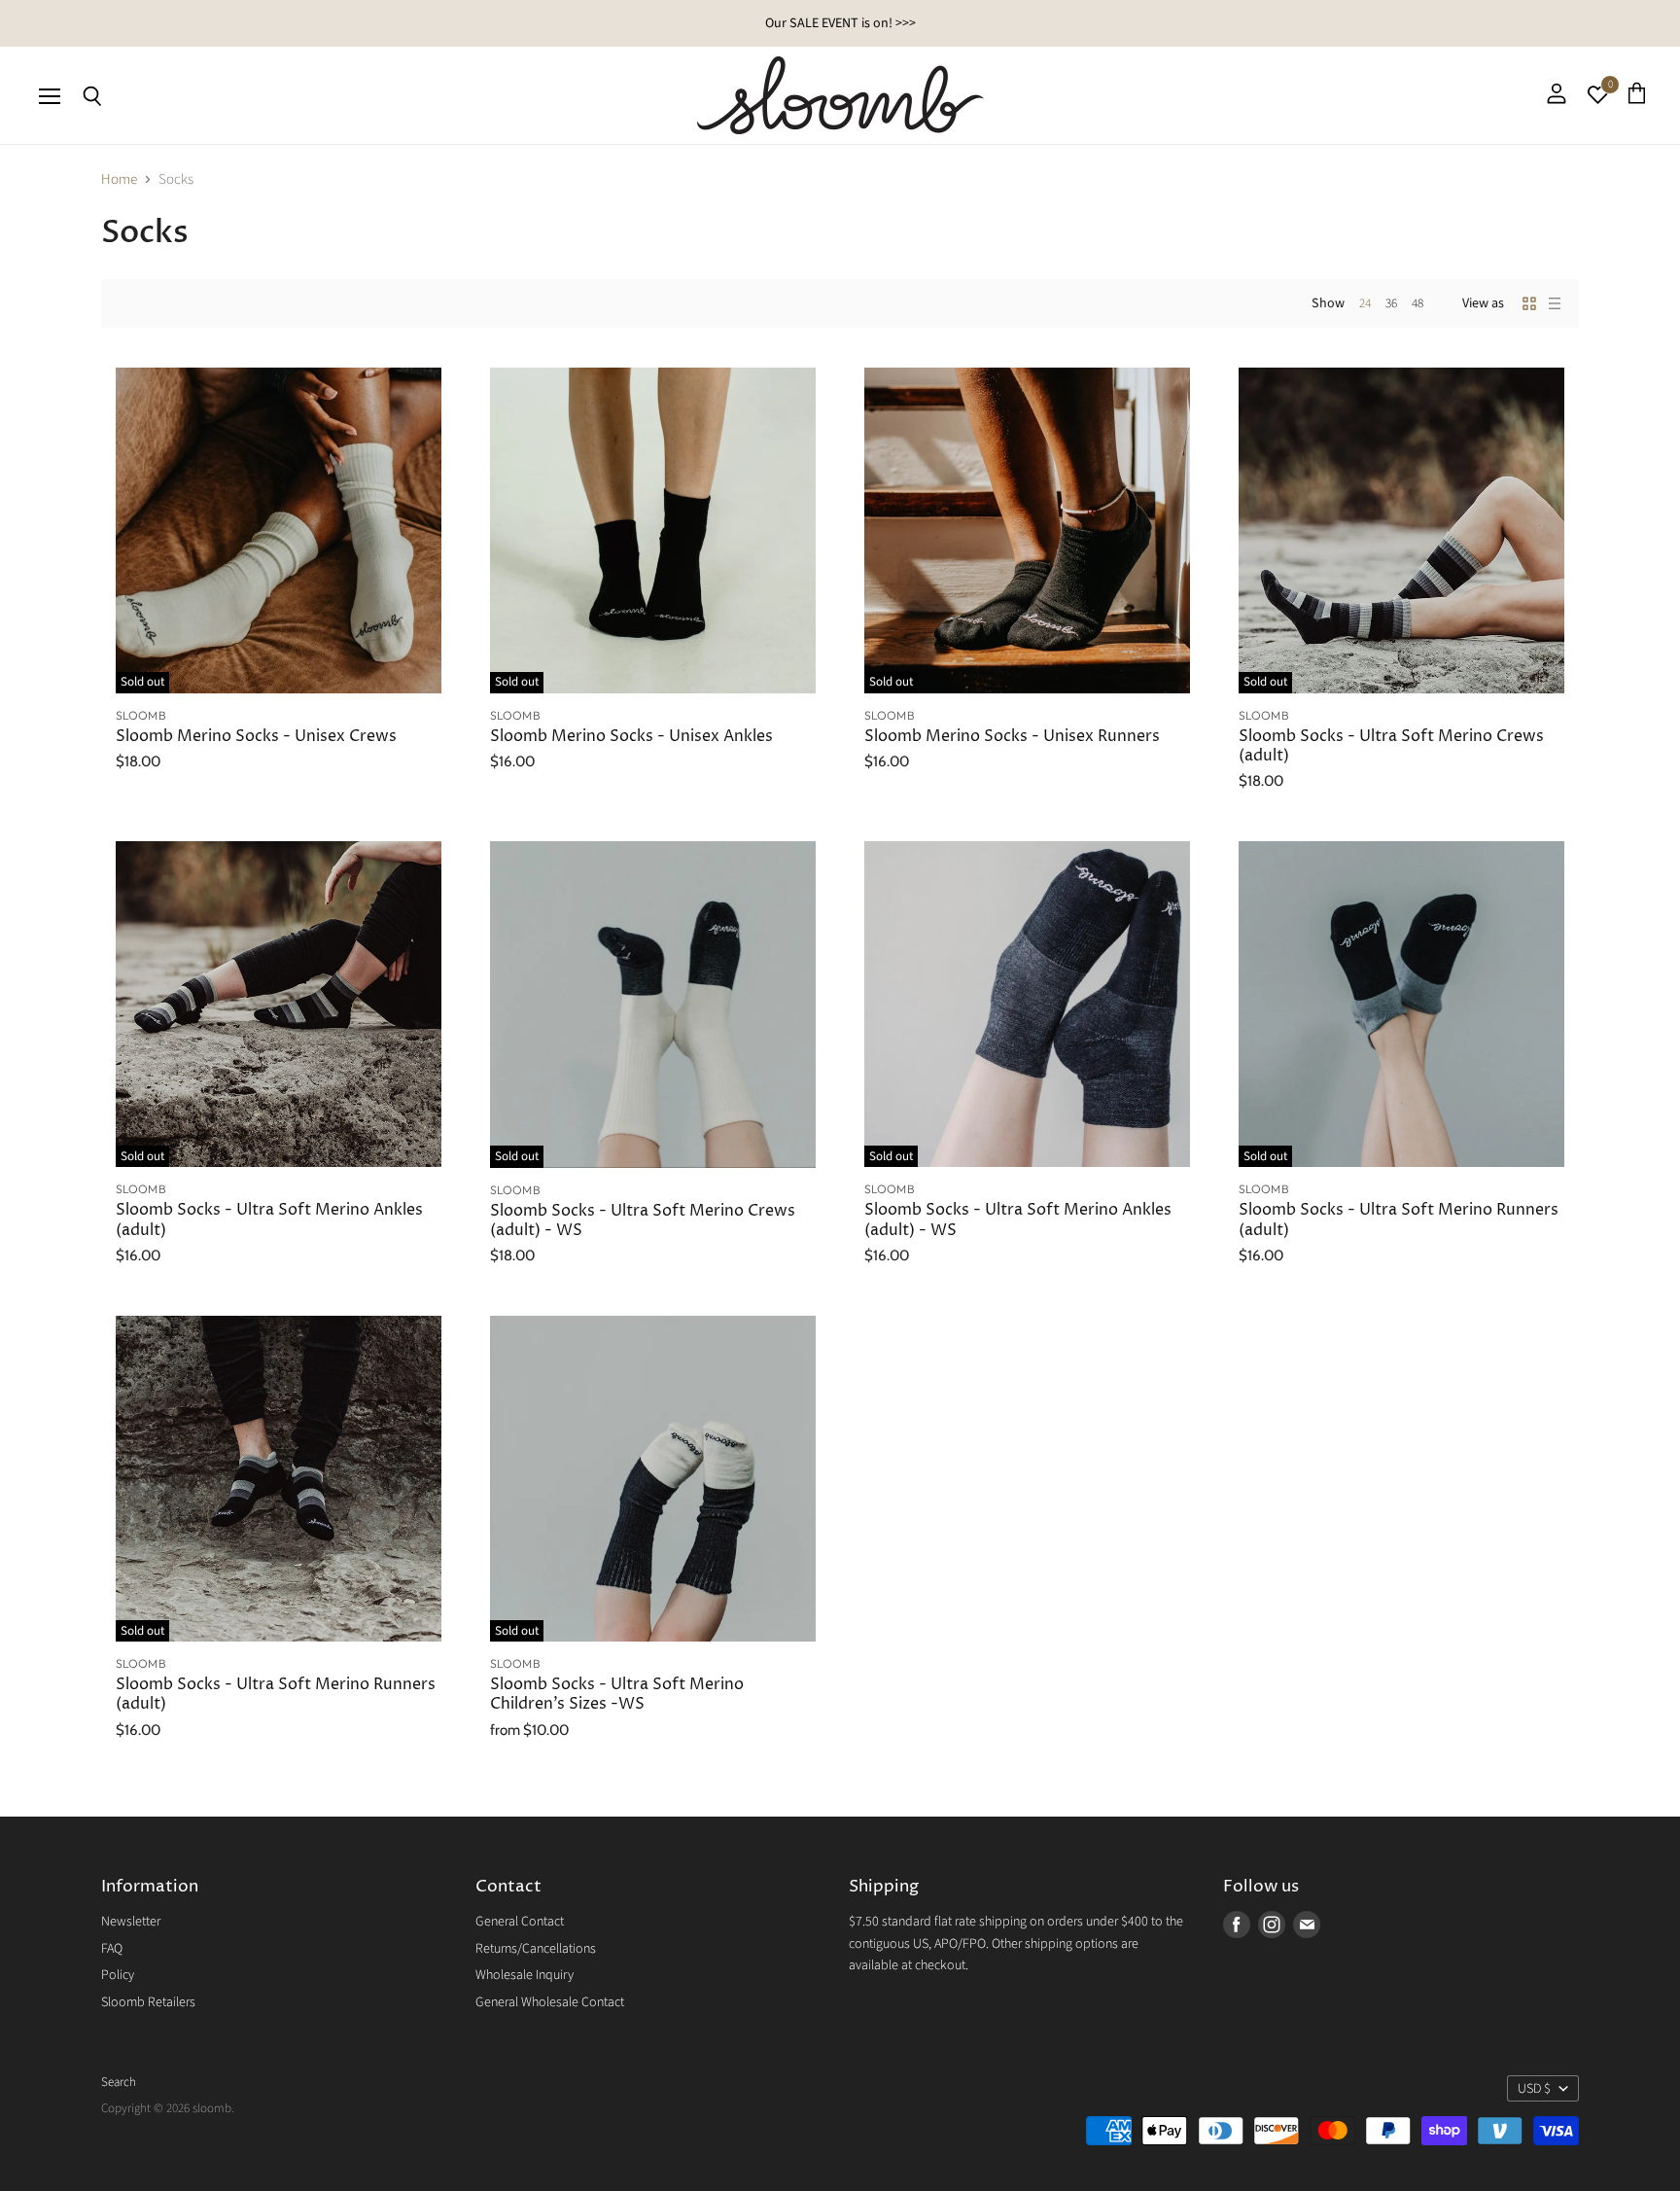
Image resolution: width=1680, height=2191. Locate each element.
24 (1365, 303)
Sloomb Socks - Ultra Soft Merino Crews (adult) (1391, 746)
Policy (118, 1975)
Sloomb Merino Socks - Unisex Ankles (631, 737)
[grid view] (1529, 303)
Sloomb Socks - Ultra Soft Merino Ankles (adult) (269, 1220)
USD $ (1534, 2089)
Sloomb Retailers (148, 2002)
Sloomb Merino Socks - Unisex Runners (1012, 737)
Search (119, 2082)
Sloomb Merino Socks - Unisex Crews (256, 737)
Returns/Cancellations (536, 1949)
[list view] (1555, 303)
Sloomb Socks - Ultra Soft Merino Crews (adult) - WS (643, 1221)
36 (1391, 303)
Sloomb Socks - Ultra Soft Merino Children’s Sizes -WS (617, 1695)
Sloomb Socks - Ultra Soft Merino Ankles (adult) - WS (1018, 1220)
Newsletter (131, 1922)
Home (119, 179)
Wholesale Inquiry (525, 1975)
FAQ (112, 1949)
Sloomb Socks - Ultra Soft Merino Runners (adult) (1399, 1220)
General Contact (520, 1922)
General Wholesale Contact (550, 2002)
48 (1417, 303)
